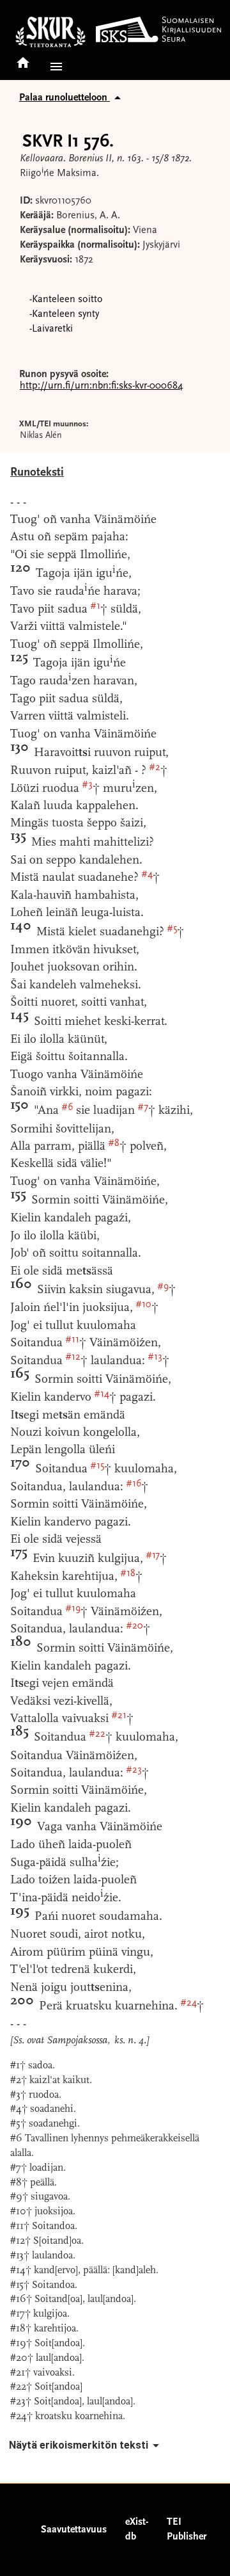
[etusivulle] (23, 59)
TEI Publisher (187, 2530)
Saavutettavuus (74, 2530)
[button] (54, 67)
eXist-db (137, 2530)
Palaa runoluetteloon (65, 98)
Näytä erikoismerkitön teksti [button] (79, 2445)
